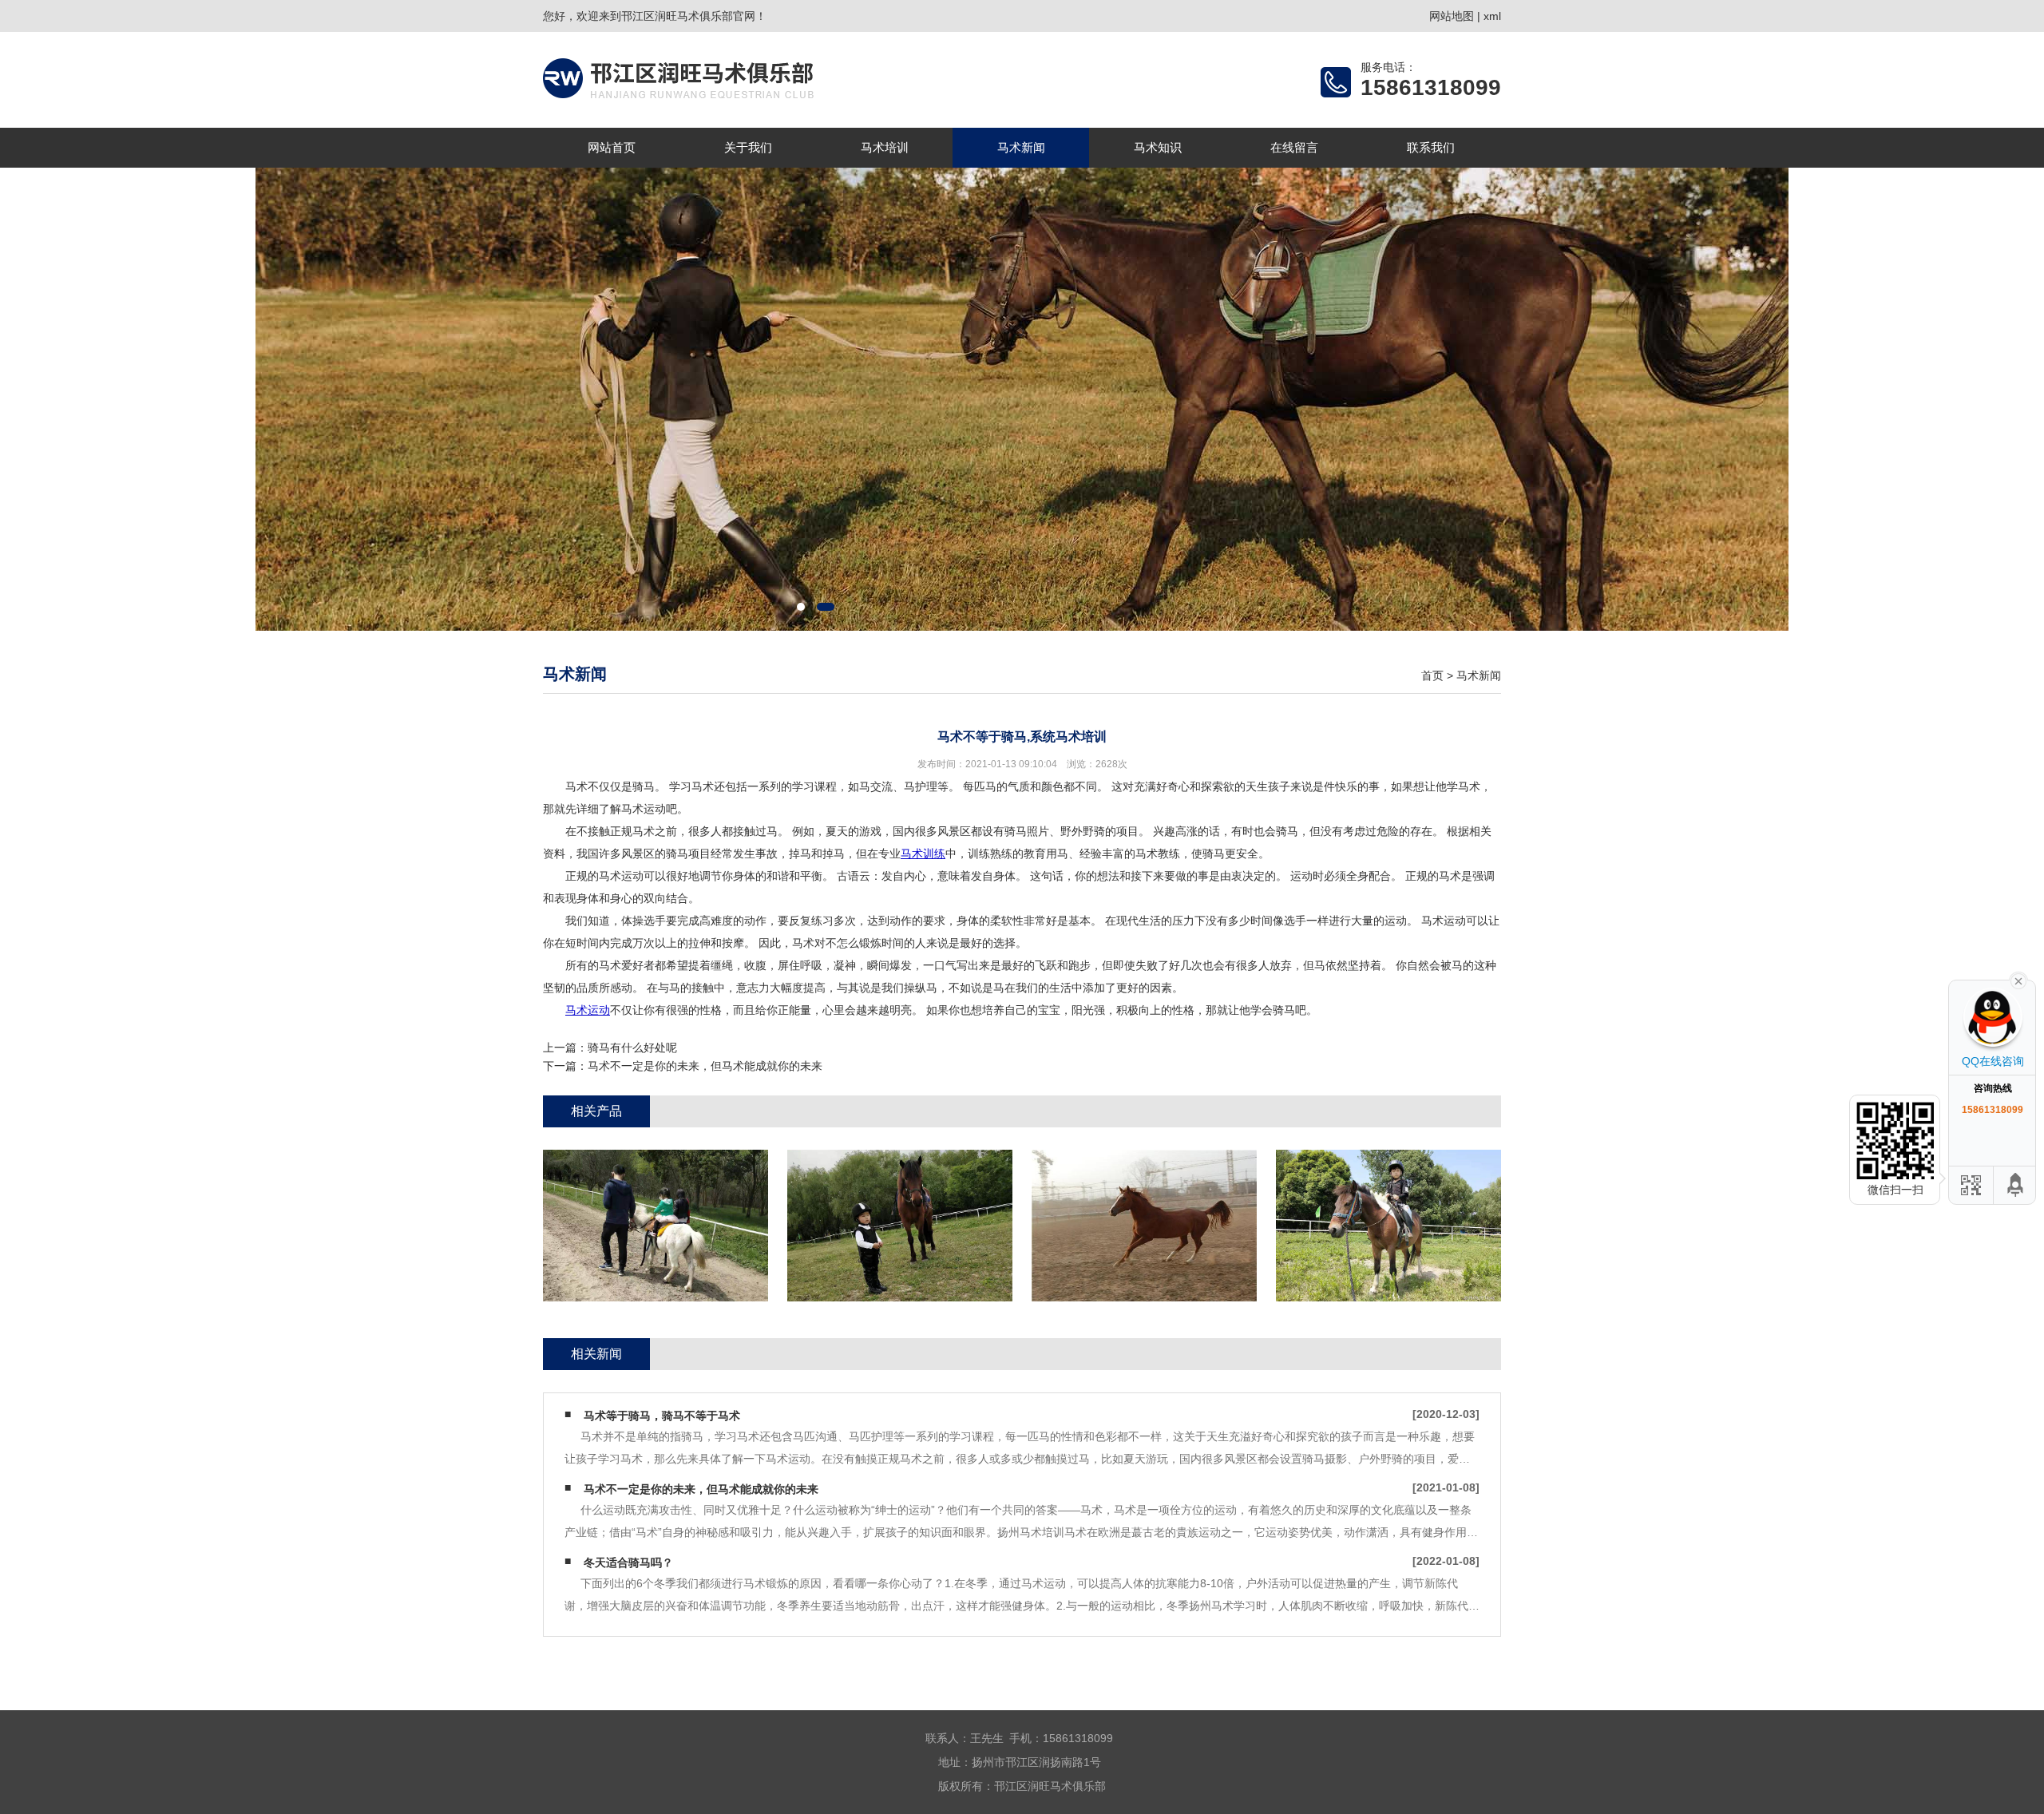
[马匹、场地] (1144, 1226)
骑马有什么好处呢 (632, 1048)
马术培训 (885, 147)
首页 (1432, 675)
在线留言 (1294, 147)
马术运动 (588, 1010)
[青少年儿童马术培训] (656, 1226)
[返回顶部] (2016, 1185)
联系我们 (1431, 147)
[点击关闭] (2018, 980)
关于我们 (748, 147)
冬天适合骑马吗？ (628, 1562)
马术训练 (923, 854)
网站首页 (612, 147)
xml (1492, 16)
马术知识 (1158, 147)
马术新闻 (1021, 147)
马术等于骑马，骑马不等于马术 (662, 1416)
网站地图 (1452, 16)
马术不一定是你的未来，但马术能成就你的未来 (705, 1066)
